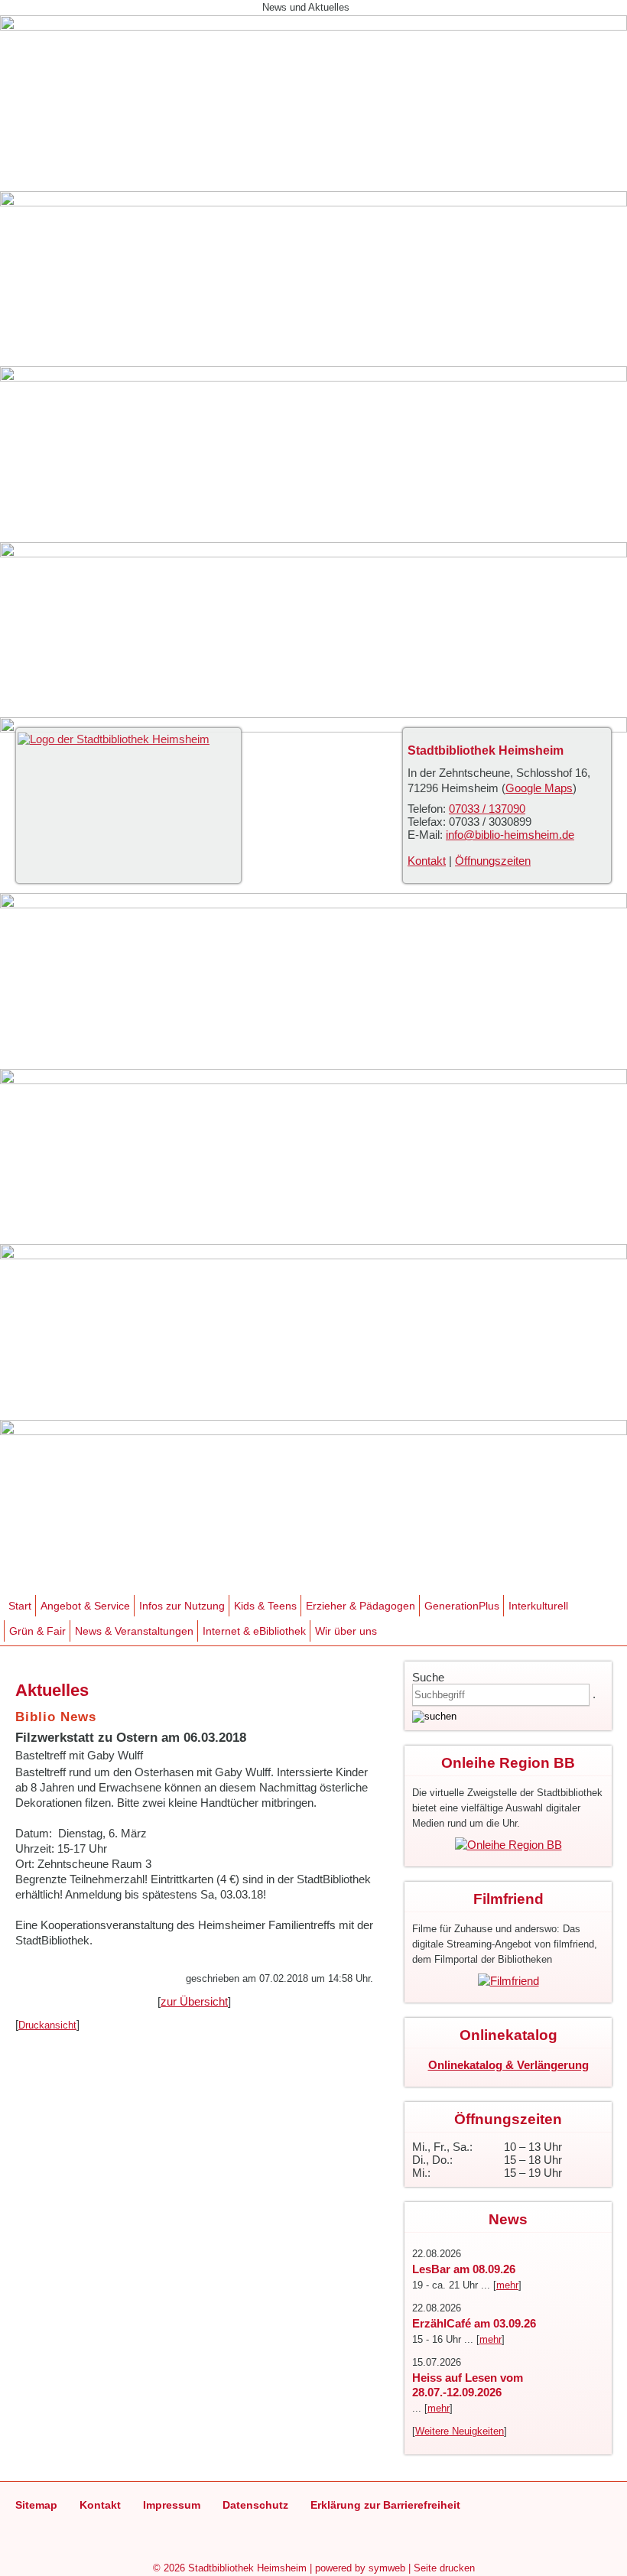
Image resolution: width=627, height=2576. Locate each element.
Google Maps (539, 788)
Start (20, 1606)
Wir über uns (346, 1631)
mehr (507, 2285)
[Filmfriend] (508, 1981)
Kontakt (427, 861)
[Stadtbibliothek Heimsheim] (114, 739)
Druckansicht (47, 2025)
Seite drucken (444, 2568)
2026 (174, 2568)
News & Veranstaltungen (134, 1631)
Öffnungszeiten (493, 861)
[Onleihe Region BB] (508, 1845)
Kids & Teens (265, 1606)
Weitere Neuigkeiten (460, 2431)
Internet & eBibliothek (254, 1631)
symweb (387, 2568)
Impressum (172, 2505)
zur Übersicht (194, 2001)
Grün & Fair (37, 1631)
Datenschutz (255, 2505)
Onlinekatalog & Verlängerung (508, 2065)
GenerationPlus (462, 1606)
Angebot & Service (85, 1606)
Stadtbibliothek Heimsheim (247, 2568)
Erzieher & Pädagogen (361, 1606)
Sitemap (36, 2505)
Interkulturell (538, 1606)
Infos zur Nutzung (182, 1606)
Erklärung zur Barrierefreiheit (385, 2505)
